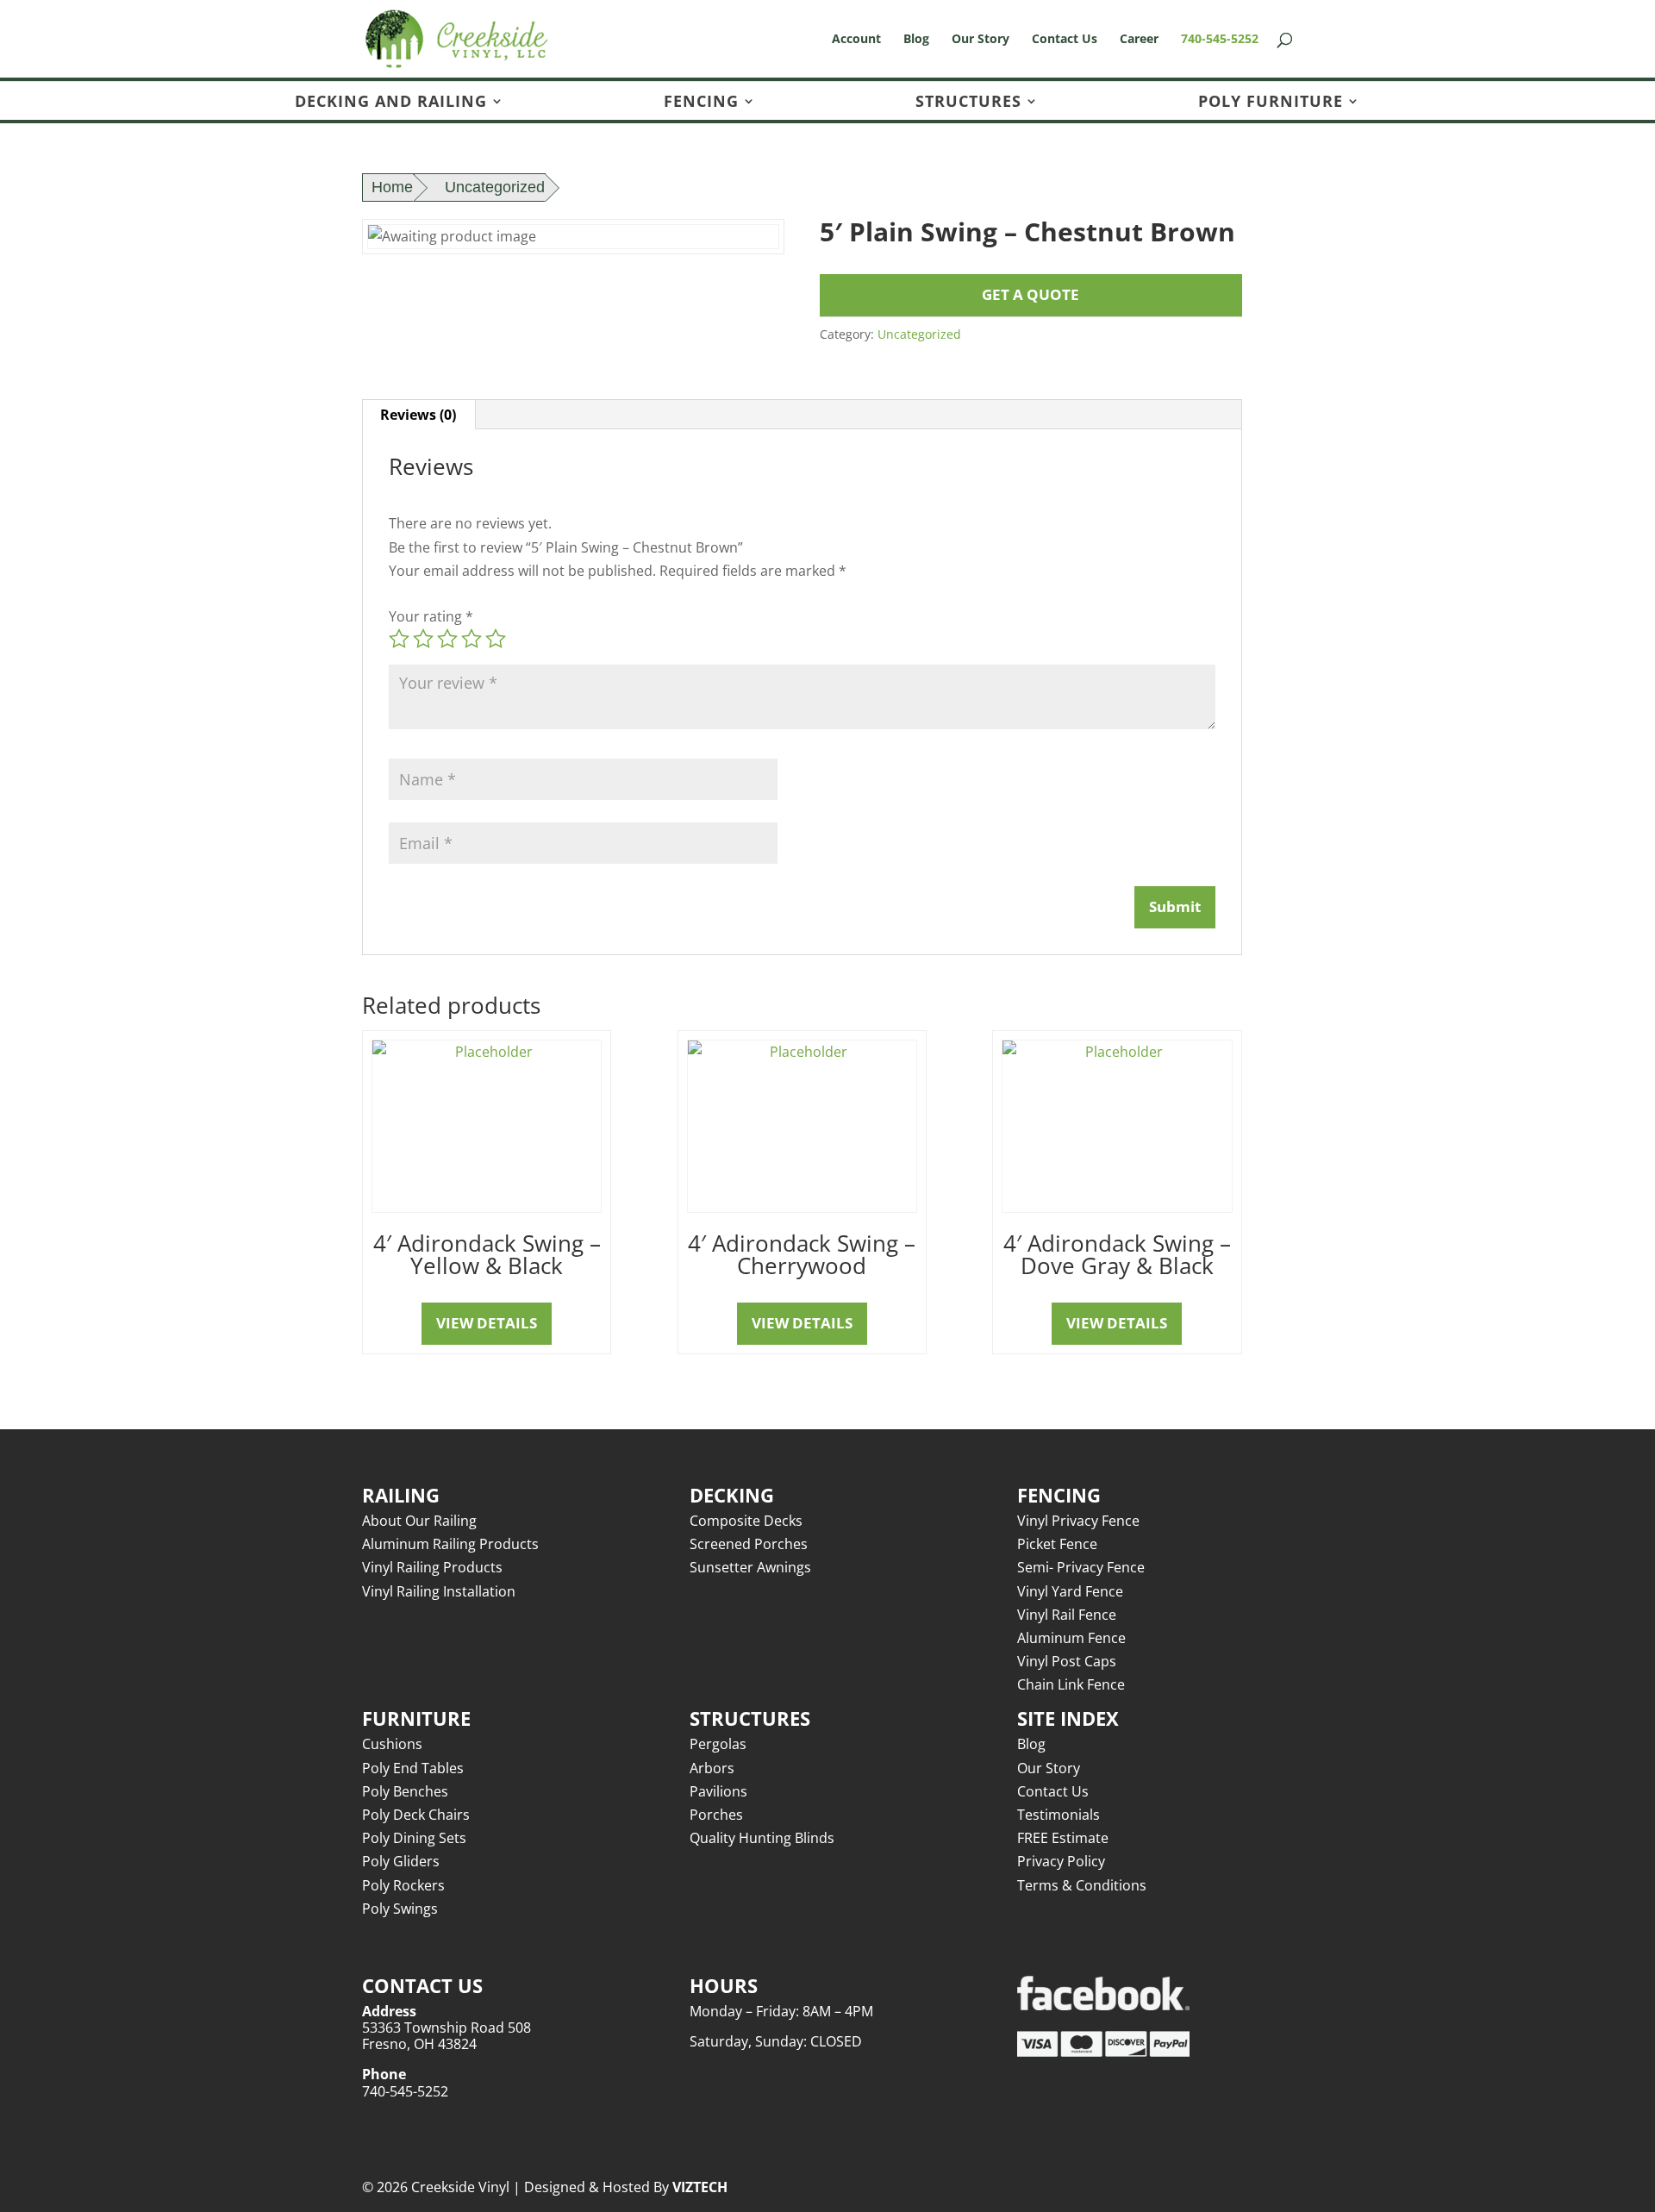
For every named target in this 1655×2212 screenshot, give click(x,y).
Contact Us (1065, 40)
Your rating (431, 616)
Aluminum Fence (1071, 1638)
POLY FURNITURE (1271, 102)
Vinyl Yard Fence (1070, 1591)
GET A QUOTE (1030, 294)
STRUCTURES (968, 102)
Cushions (392, 1744)
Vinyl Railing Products (432, 1567)
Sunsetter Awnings (750, 1567)
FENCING (701, 102)
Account (856, 40)
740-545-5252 (1220, 40)
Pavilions (718, 1791)
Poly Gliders (401, 1861)
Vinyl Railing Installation (439, 1591)
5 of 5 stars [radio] (496, 639)
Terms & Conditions (1082, 1885)
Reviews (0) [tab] (418, 415)
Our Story (981, 40)
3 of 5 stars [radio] (447, 639)
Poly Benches (405, 1791)
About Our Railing (419, 1521)
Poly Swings (400, 1909)
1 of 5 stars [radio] (399, 639)
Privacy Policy (1061, 1861)
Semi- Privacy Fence (1081, 1567)
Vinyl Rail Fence (1067, 1615)
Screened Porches (749, 1544)
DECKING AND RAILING (391, 102)
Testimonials (1059, 1815)
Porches (716, 1815)
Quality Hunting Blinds (762, 1838)
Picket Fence (1057, 1544)
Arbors (712, 1768)
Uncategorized (495, 187)
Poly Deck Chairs (416, 1815)
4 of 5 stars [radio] (472, 639)
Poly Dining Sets (414, 1838)
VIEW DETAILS (487, 1323)
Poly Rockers (403, 1885)
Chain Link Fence (1071, 1684)
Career (1139, 40)
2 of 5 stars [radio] (423, 639)
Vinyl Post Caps (1067, 1661)
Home (392, 187)
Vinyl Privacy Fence (1078, 1521)
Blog (916, 40)
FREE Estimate (1063, 1838)
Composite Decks (746, 1521)
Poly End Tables (413, 1768)
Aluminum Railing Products (450, 1544)
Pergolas (718, 1744)
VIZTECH (700, 2187)
